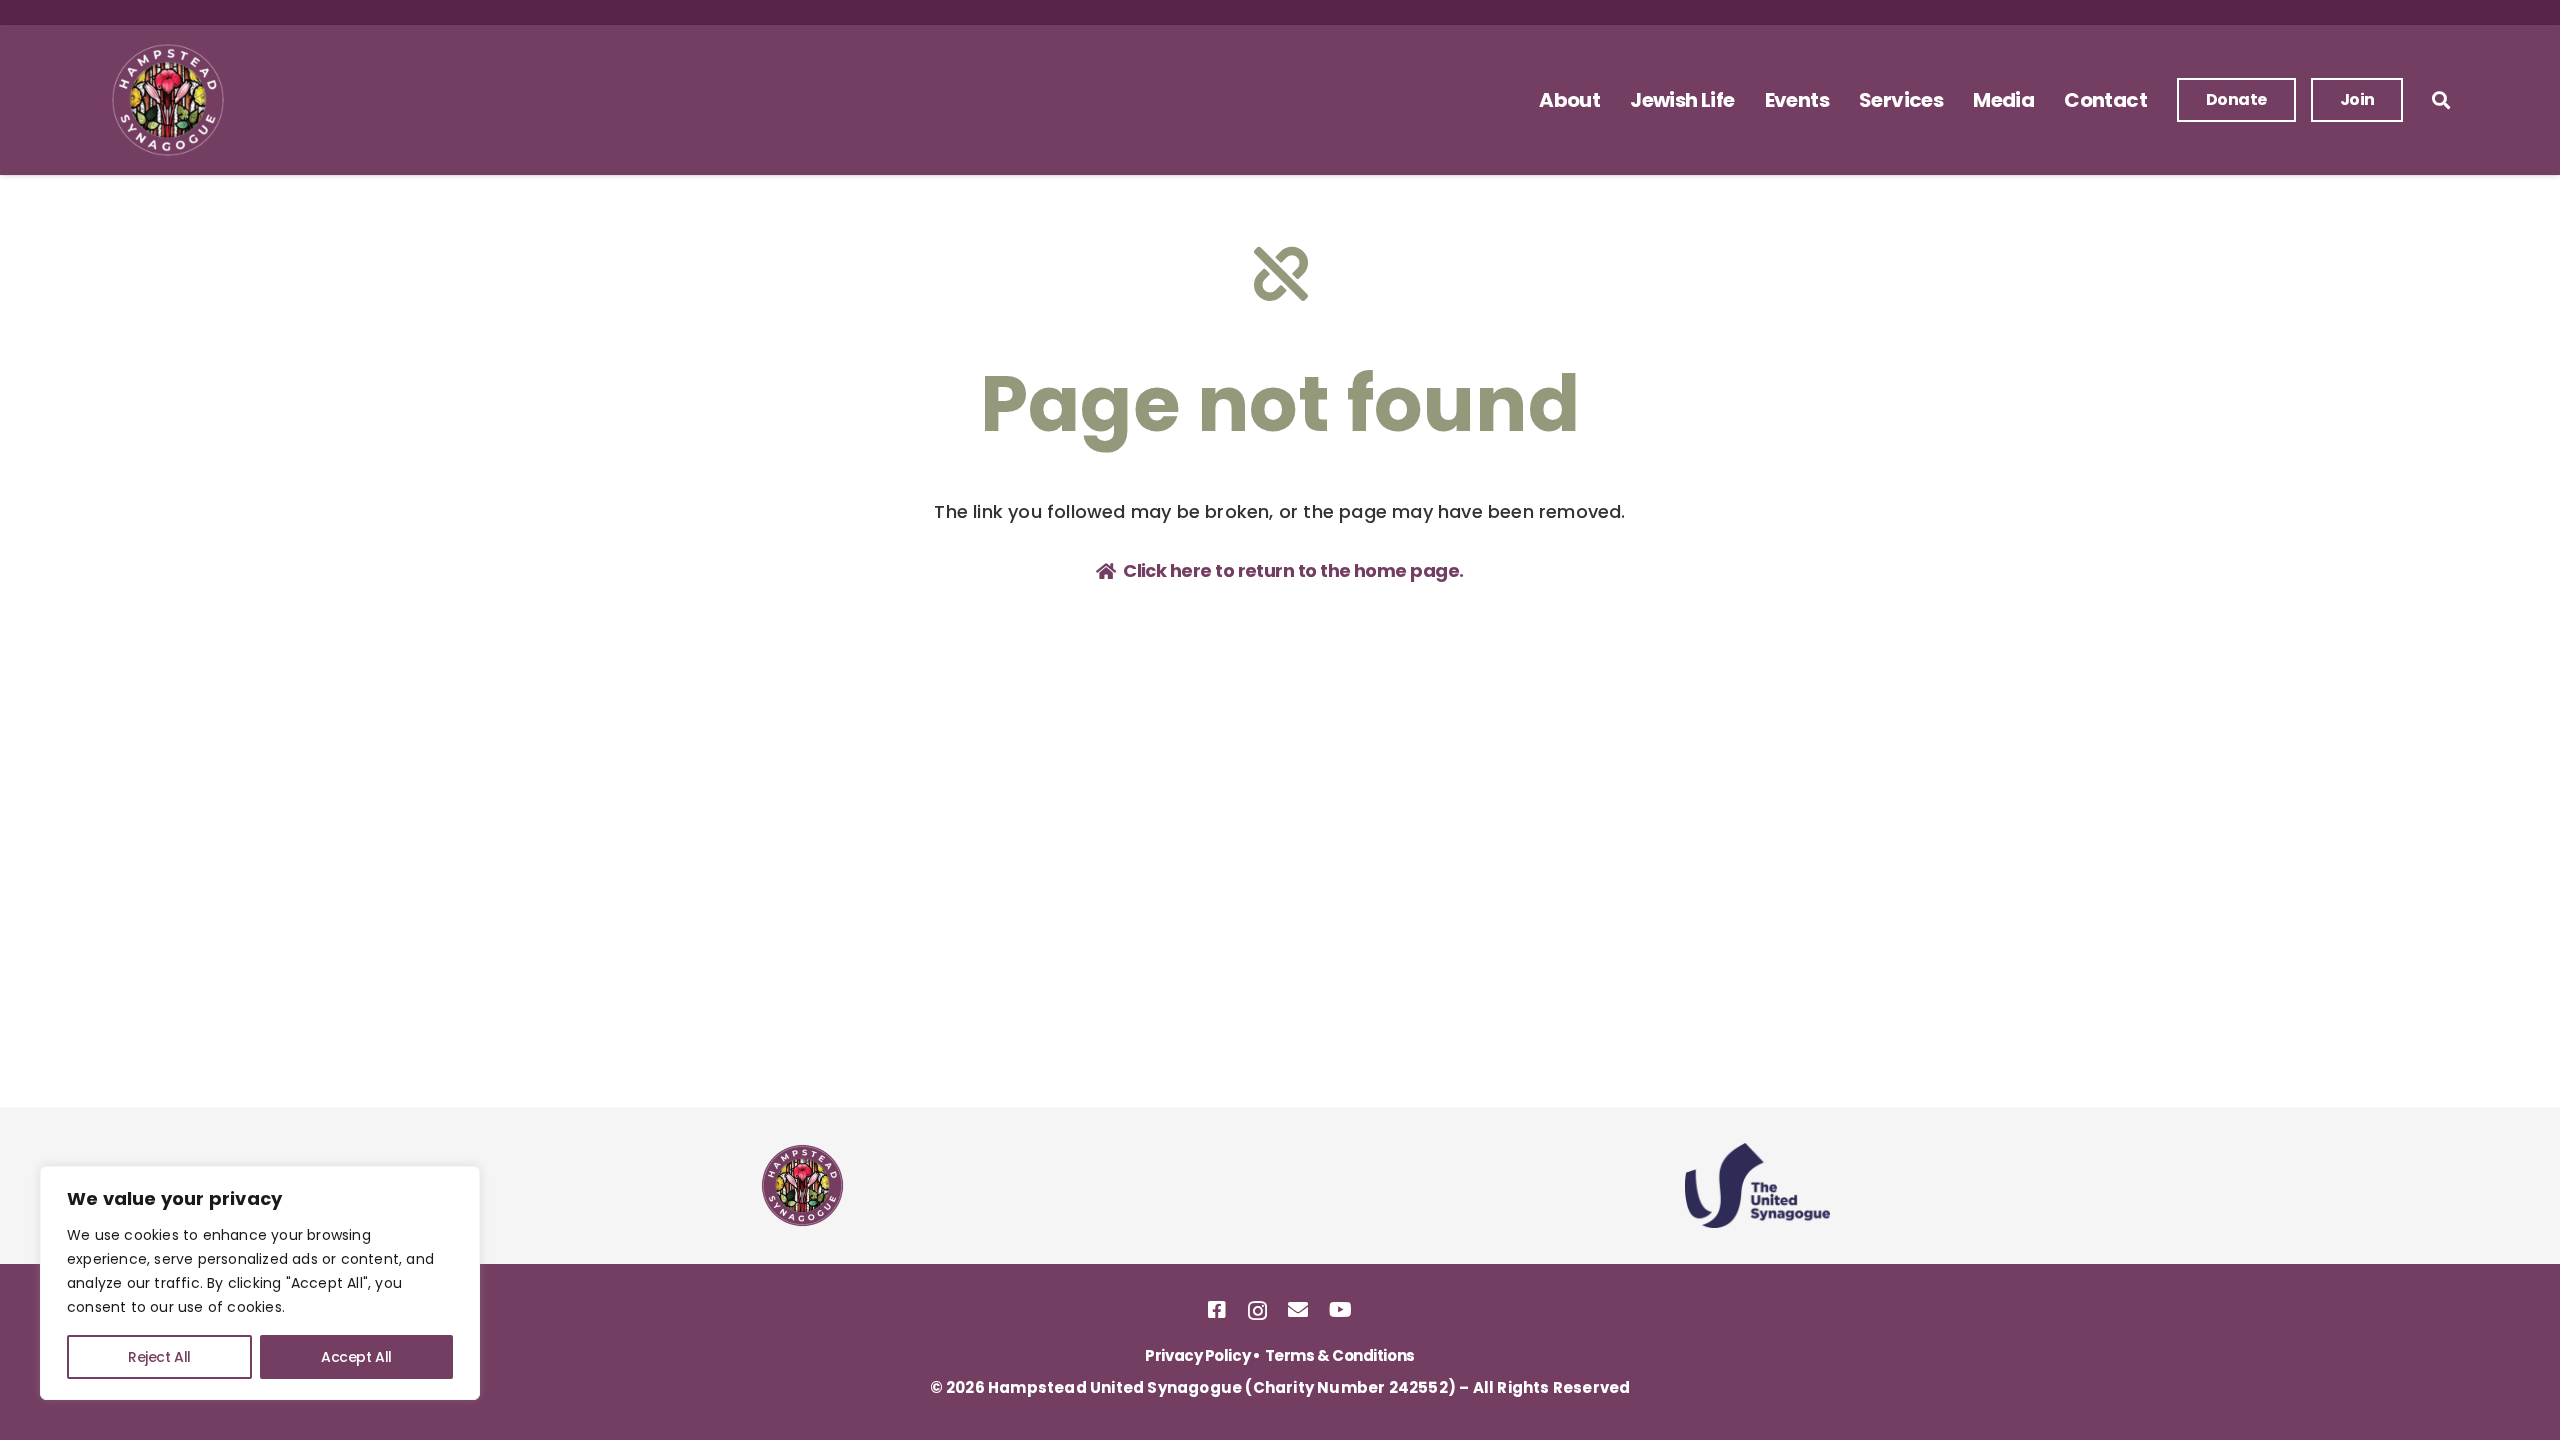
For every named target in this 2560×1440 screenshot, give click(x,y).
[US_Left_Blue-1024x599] (1757, 1185)
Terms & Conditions (1340, 1355)
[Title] (1216, 1310)
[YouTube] (1340, 1310)
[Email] (1297, 1310)
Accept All (356, 1357)
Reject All (159, 1357)
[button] (1612, 100)
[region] (260, 1283)
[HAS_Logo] (168, 100)
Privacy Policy (1197, 1355)
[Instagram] (1257, 1311)
